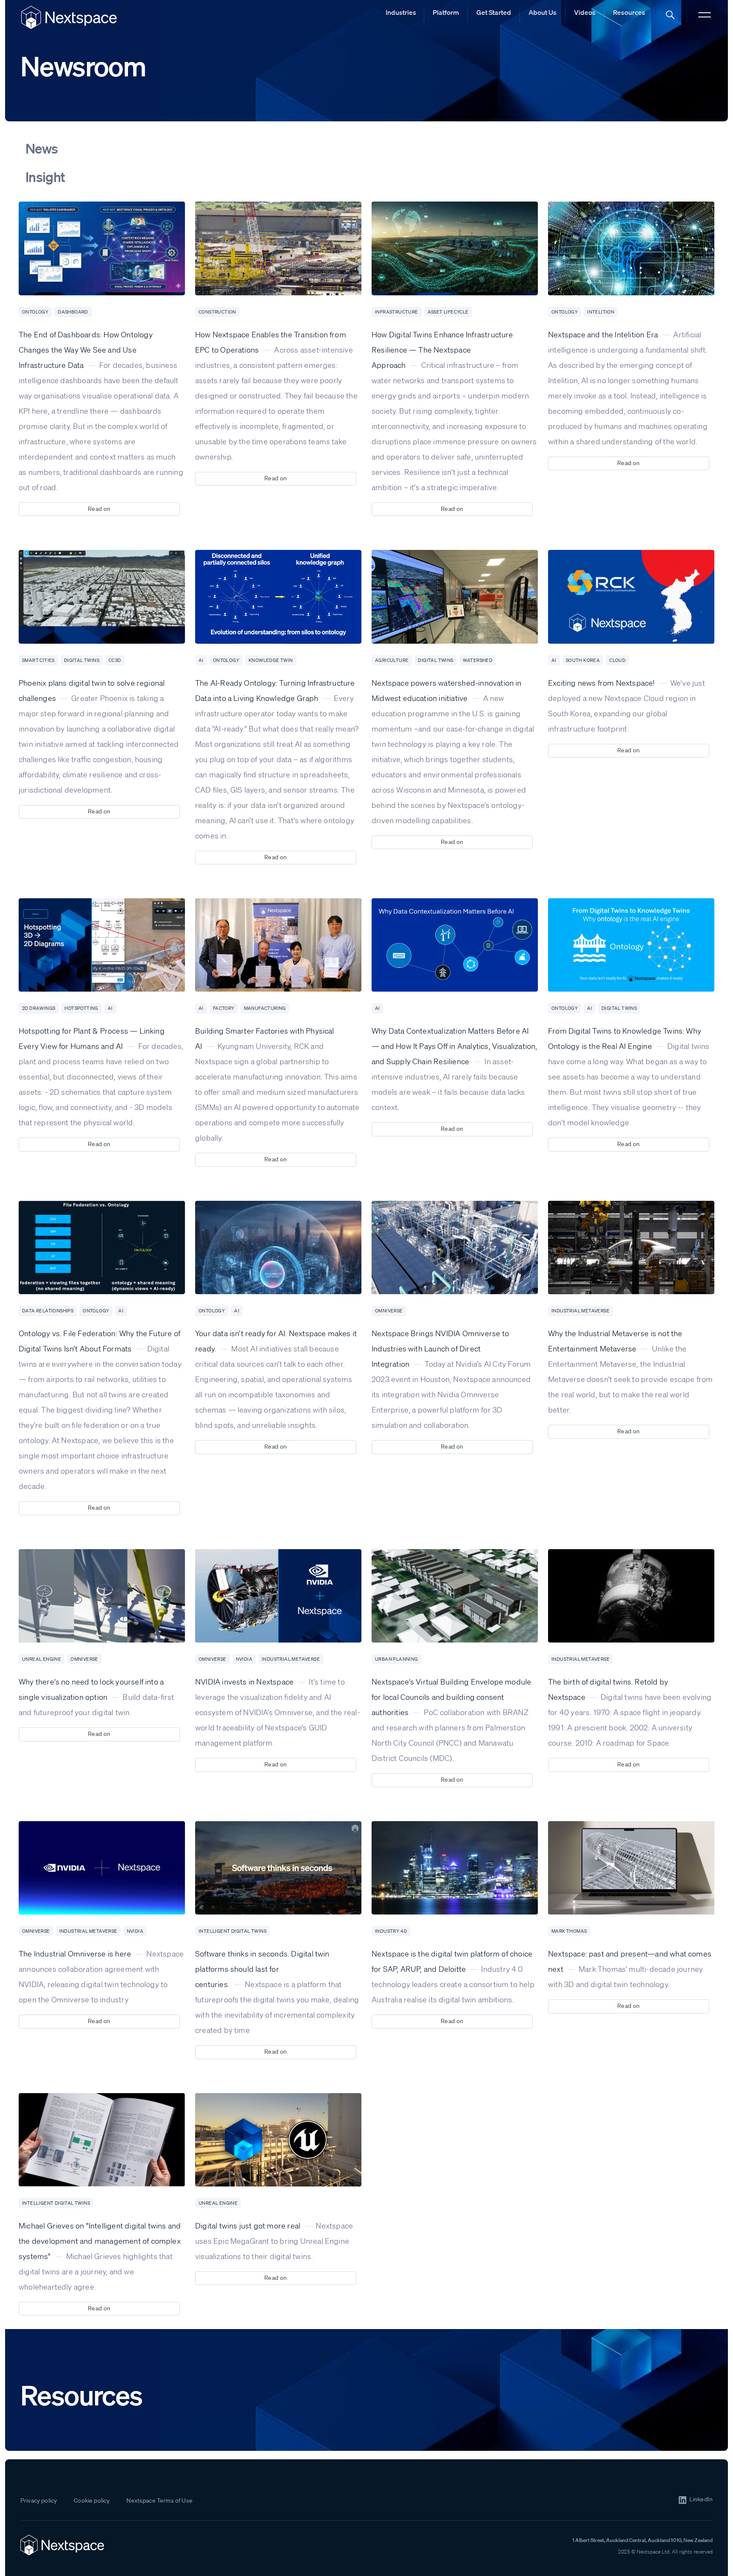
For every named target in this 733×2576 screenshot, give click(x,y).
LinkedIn (701, 2499)
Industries (401, 12)
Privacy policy (39, 2500)
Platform (446, 12)
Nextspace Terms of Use (159, 2500)
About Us (543, 12)
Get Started (494, 12)
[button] (670, 15)
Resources (629, 12)
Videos (585, 12)
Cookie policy (92, 2500)
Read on (99, 509)
